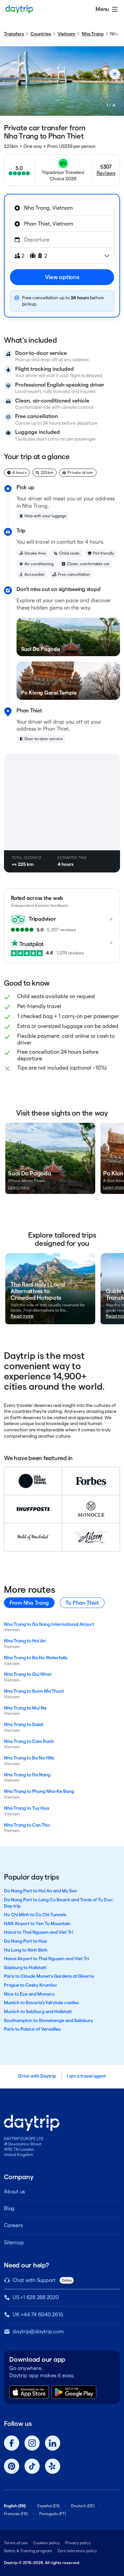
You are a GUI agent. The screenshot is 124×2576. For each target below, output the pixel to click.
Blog (9, 2208)
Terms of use (16, 2543)
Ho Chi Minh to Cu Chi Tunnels (35, 1915)
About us (14, 2192)
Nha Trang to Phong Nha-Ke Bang (39, 1791)
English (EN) (15, 2506)
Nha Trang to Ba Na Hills (29, 1758)
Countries (41, 34)
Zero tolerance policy (77, 2551)
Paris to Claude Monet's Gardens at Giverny (49, 1976)
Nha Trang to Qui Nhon (28, 1674)
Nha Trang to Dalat (24, 1724)
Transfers (14, 34)
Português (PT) (53, 2514)
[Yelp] (53, 2466)
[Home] (19, 9)
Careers (13, 2225)
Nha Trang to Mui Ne (25, 1708)
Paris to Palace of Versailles (32, 2029)
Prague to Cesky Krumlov (30, 1985)
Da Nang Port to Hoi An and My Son (41, 1891)
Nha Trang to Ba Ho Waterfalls (36, 1658)
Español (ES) (48, 2506)
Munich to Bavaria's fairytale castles (41, 2003)
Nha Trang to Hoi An (25, 1641)
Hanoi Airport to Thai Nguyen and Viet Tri (46, 1959)
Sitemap (14, 2242)
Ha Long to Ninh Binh (26, 1950)
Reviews (106, 173)
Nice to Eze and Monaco (29, 1994)
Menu (102, 9)
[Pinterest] (12, 2466)
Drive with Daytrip (37, 2076)
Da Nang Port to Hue (25, 1941)
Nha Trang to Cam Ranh (29, 1741)
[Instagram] (32, 2443)
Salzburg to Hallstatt (25, 1967)
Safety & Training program (28, 2551)
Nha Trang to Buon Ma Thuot (34, 1691)
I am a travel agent (86, 2076)
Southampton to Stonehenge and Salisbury (48, 2020)
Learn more (19, 1187)
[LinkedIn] (53, 2443)
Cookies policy (46, 2543)
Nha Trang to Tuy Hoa (26, 1808)
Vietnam (66, 34)
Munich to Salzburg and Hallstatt (38, 2011)
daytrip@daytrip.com (38, 2331)
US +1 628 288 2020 (36, 2297)
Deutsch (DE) (83, 2506)
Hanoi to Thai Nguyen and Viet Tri (39, 1932)
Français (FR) (16, 2514)
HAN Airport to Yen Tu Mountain (37, 1923)
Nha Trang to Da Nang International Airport (49, 1624)
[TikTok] (32, 2466)
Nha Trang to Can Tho (27, 1825)
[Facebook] (12, 2443)
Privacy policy (78, 2543)
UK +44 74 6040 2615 (38, 2315)
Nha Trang (93, 34)
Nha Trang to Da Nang (27, 1775)
